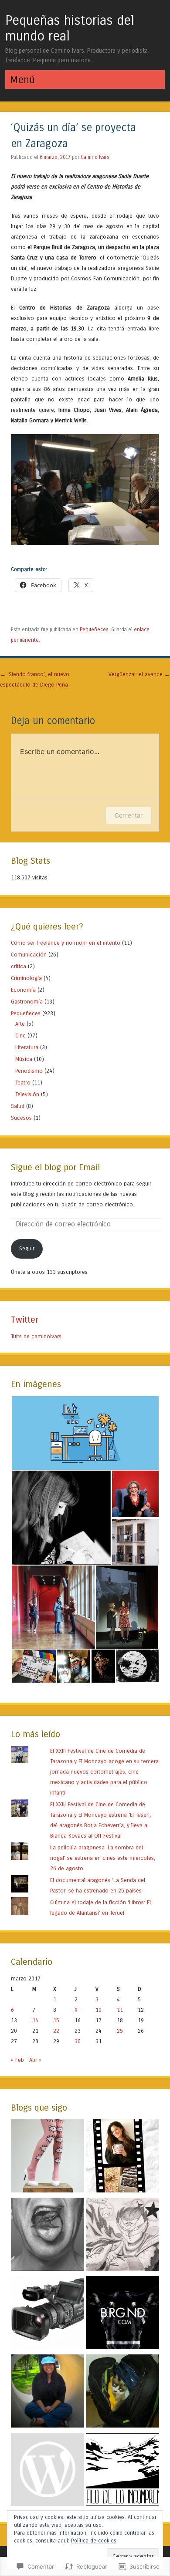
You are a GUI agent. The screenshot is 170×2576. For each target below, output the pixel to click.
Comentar (129, 815)
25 (120, 2031)
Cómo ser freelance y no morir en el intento (66, 943)
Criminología (26, 978)
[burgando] (122, 2314)
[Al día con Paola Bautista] (48, 2314)
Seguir (27, 1248)
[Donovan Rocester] (122, 2236)
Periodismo (29, 1071)
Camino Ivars (95, 157)
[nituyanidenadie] (48, 2236)
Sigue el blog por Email (55, 1167)
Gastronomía (27, 1002)
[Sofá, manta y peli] (122, 2158)
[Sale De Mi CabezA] (122, 2393)
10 (99, 2010)
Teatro (23, 1083)
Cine (20, 1035)
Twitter (25, 1320)
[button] (85, 1433)
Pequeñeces (94, 630)
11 (120, 2010)
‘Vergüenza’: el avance (139, 674)
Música (24, 1059)
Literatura (27, 1047)
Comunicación (29, 955)
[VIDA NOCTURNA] (48, 2393)
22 (56, 2031)
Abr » (35, 2060)
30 (78, 2041)
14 (35, 2020)
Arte (20, 1024)
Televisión (27, 1094)
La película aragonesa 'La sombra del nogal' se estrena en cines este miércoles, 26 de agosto (103, 1858)
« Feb (17, 2060)
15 (56, 2020)
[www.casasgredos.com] (48, 2471)
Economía (23, 990)
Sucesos (21, 1118)
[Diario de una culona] (48, 2158)
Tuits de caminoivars (36, 1336)
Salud (18, 1106)
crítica (19, 966)
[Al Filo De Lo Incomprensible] (122, 2471)
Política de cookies (94, 2541)
